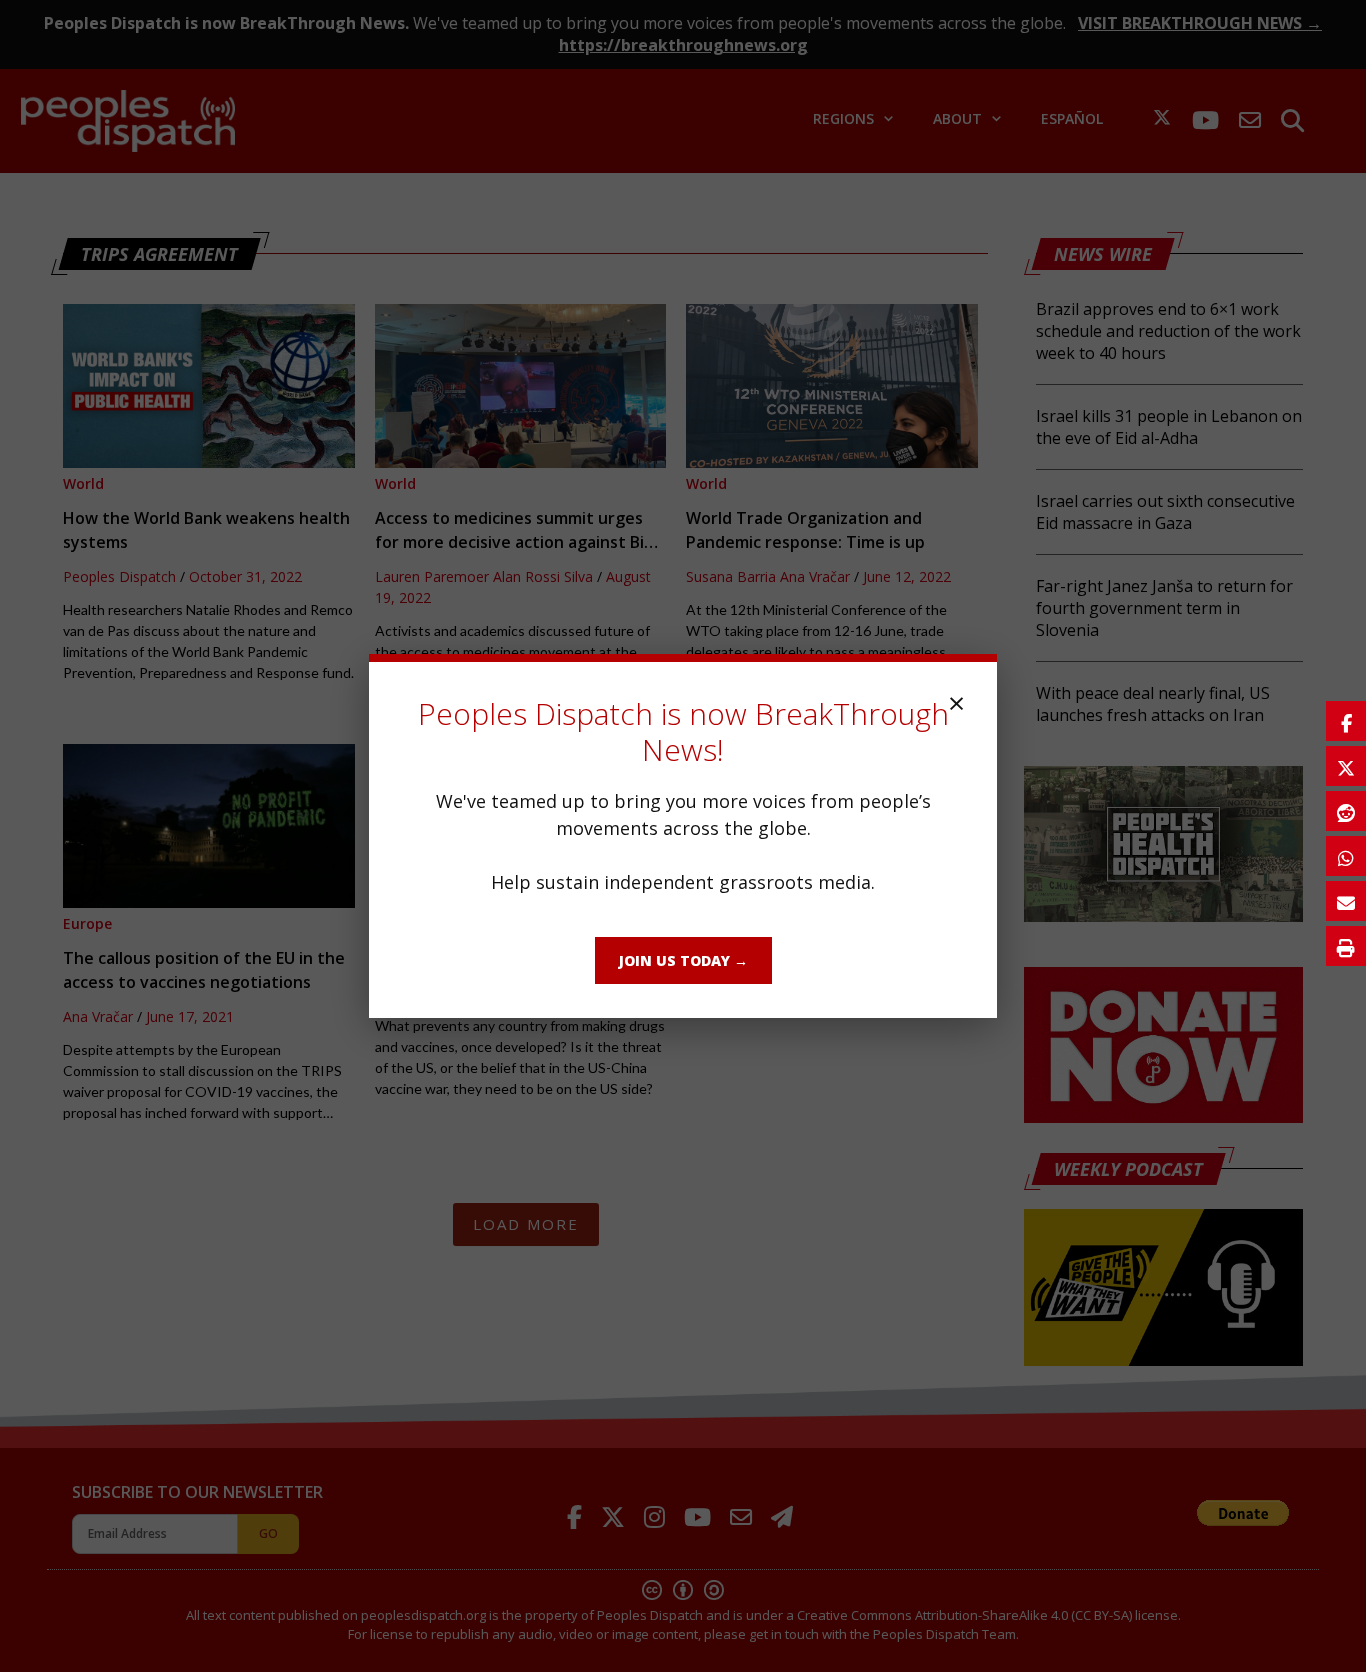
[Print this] (1346, 946)
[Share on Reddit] (1346, 811)
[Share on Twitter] (1346, 766)
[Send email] (1346, 901)
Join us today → (683, 960)
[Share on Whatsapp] (1346, 856)
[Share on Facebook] (1346, 721)
